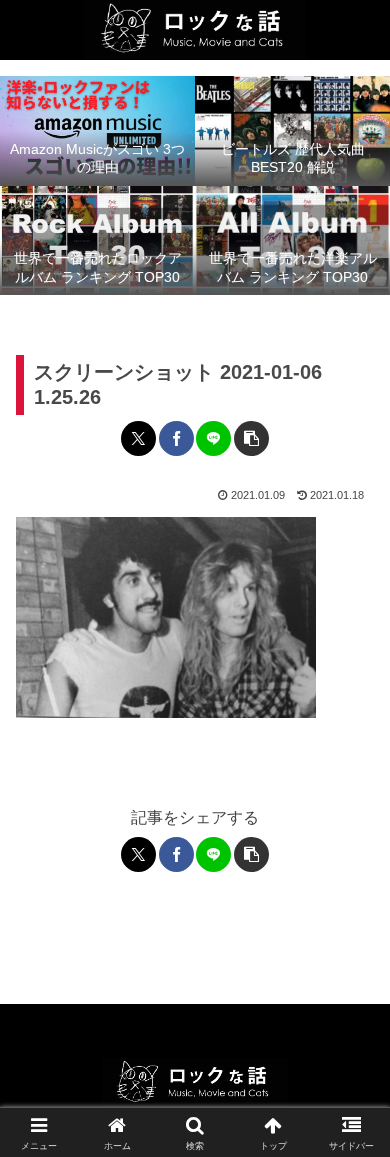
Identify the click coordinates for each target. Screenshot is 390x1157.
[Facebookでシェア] (176, 438)
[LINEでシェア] (213, 438)
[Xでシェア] (138, 438)
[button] (251, 438)
